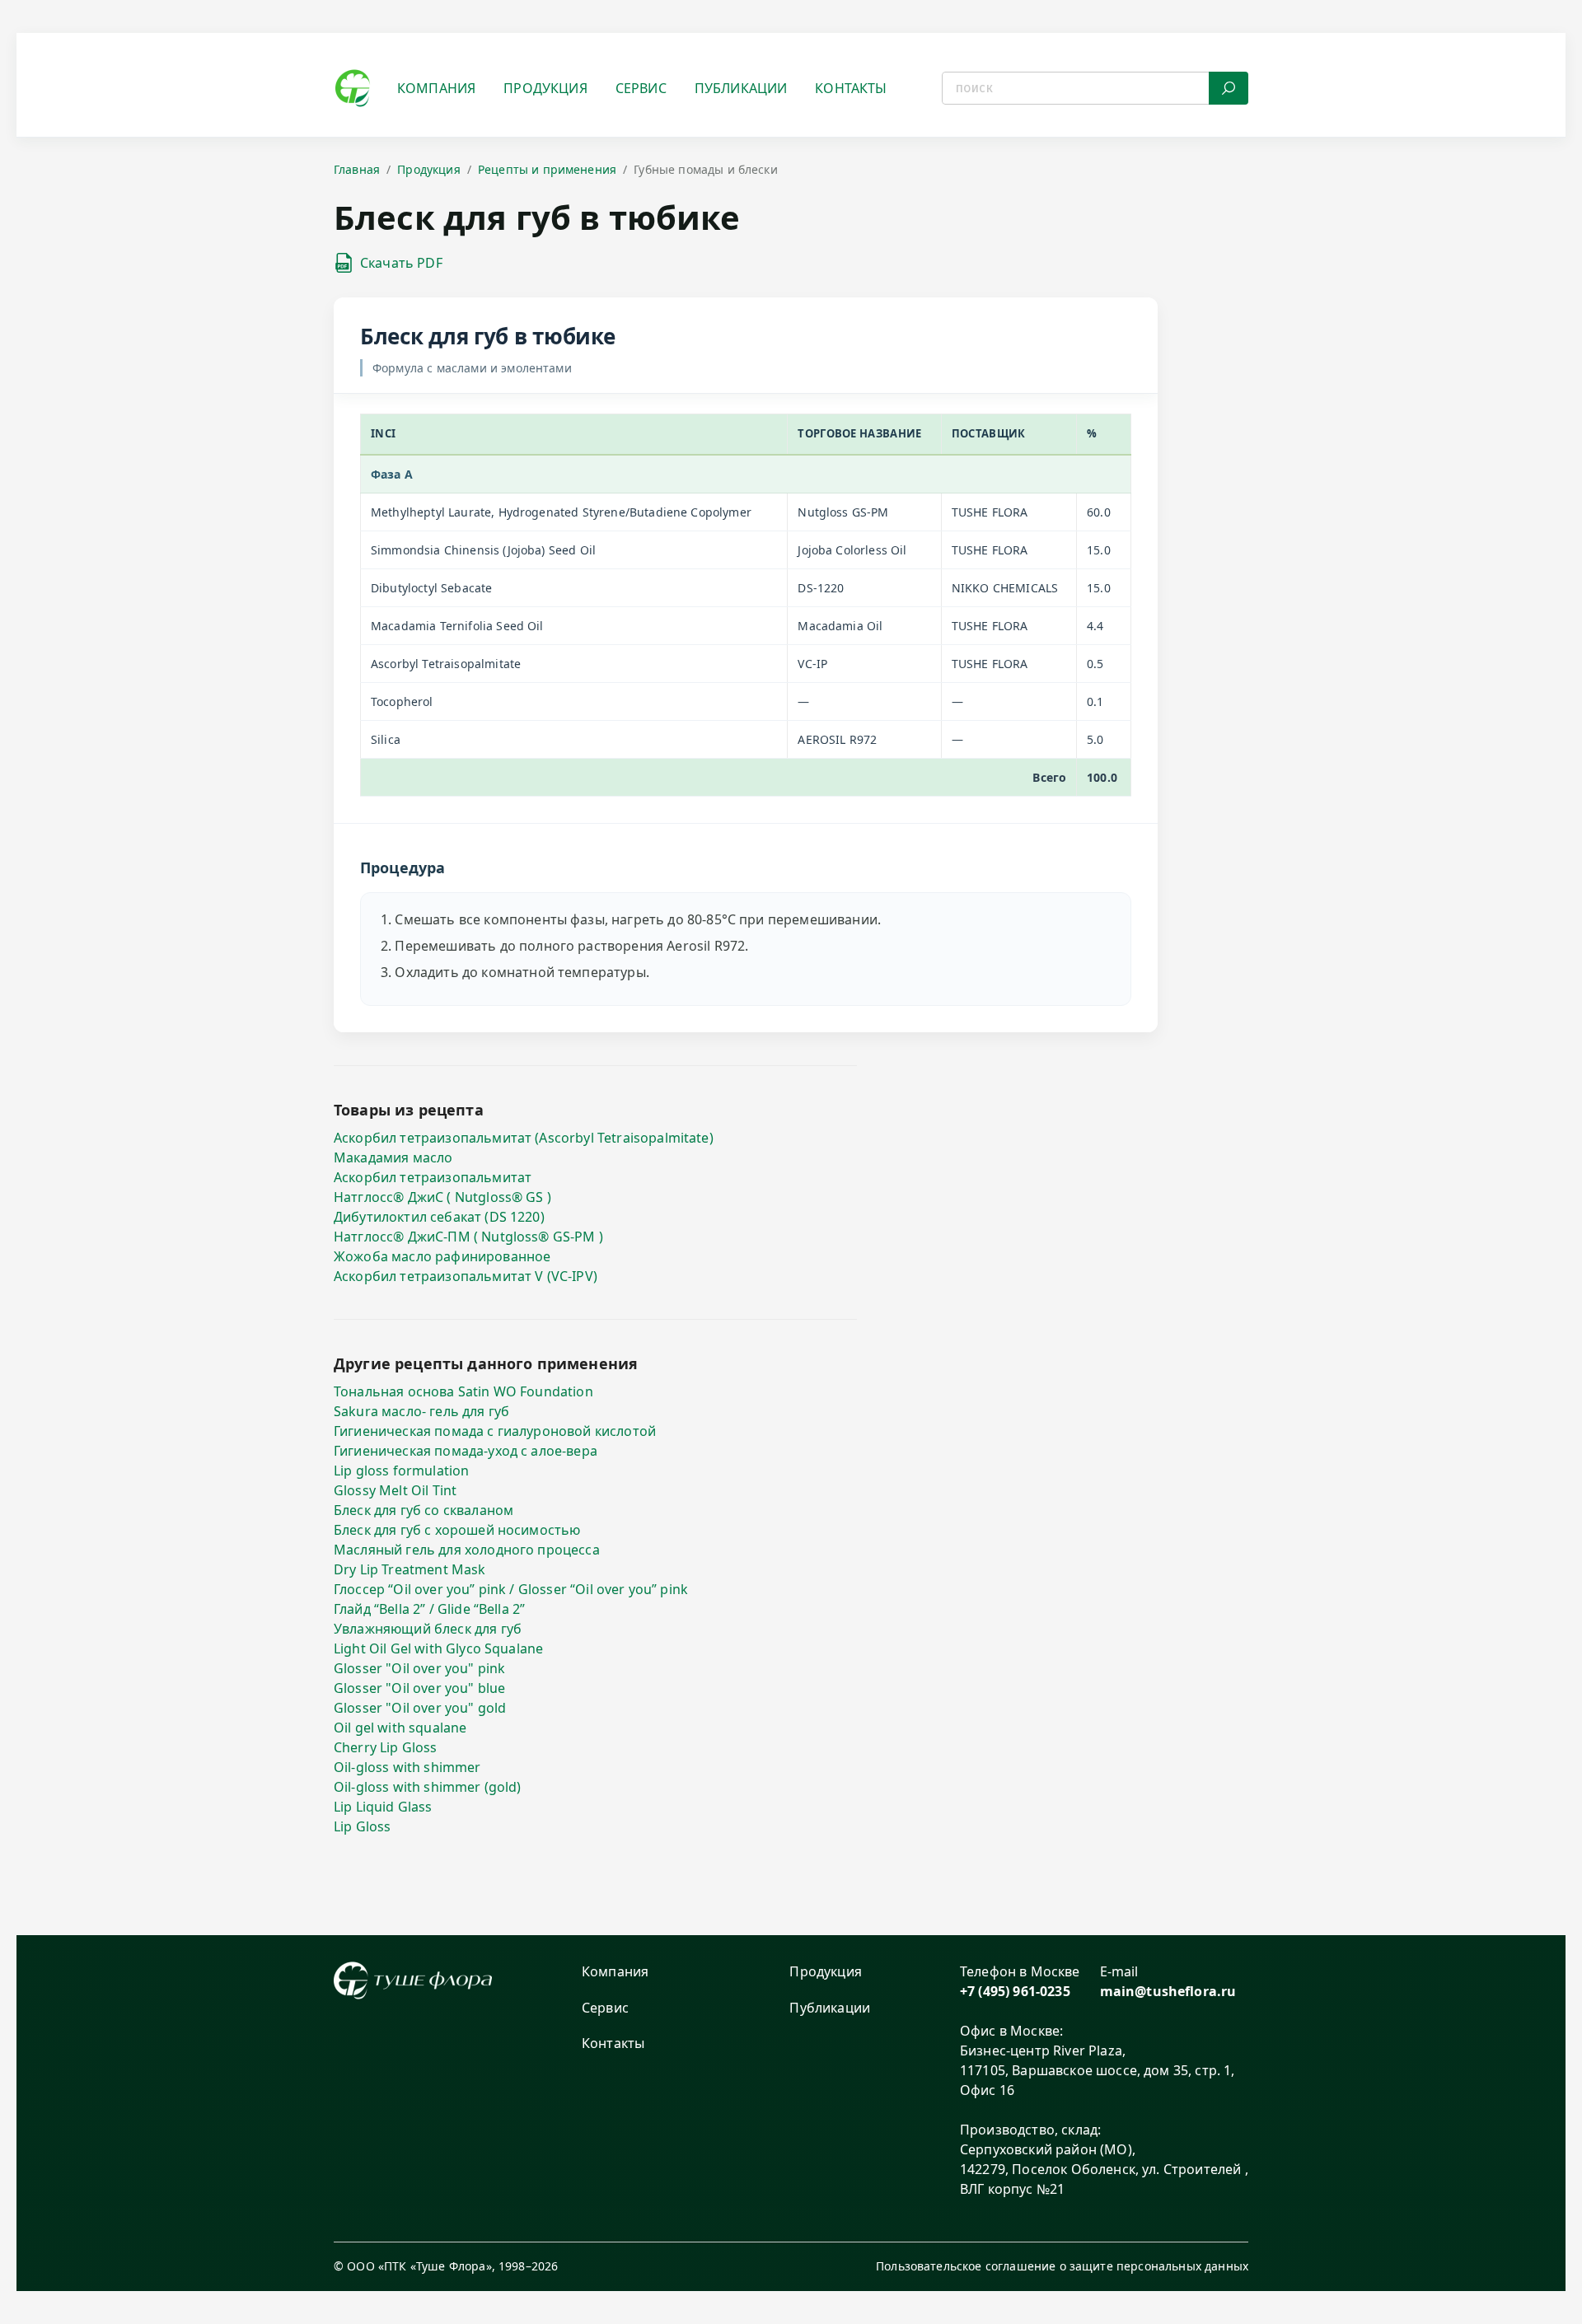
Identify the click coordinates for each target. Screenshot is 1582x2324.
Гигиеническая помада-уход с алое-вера (466, 1451)
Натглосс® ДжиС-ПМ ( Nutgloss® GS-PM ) (468, 1237)
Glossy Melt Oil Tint (395, 1490)
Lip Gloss (362, 1826)
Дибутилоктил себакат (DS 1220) (439, 1217)
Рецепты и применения (547, 169)
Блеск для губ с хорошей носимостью (457, 1530)
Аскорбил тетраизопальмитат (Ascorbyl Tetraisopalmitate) (524, 1138)
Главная (357, 169)
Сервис (641, 88)
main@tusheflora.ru (1168, 1991)
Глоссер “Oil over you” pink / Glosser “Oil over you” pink (511, 1589)
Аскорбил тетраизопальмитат (433, 1177)
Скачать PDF (401, 263)
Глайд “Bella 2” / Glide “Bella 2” (429, 1609)
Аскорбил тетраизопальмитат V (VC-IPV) (466, 1276)
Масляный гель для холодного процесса (467, 1550)
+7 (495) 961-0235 (1015, 1991)
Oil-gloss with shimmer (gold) (428, 1787)
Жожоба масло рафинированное (442, 1256)
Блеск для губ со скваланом (424, 1510)
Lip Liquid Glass (383, 1807)
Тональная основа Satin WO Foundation (463, 1391)
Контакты (851, 88)
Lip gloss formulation (401, 1471)
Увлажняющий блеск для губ (428, 1629)
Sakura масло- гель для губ (421, 1411)
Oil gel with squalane (400, 1728)
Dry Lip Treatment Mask (410, 1569)
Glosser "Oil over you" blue (419, 1688)
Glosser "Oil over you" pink (419, 1668)
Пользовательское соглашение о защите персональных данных (1062, 2266)
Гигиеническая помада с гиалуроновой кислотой (495, 1431)
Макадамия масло (393, 1157)
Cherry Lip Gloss (386, 1747)
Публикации (741, 88)
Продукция (545, 88)
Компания (436, 88)
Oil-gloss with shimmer (407, 1767)
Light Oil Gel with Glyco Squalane (438, 1648)
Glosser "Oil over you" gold (420, 1708)
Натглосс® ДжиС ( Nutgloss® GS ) (442, 1197)
